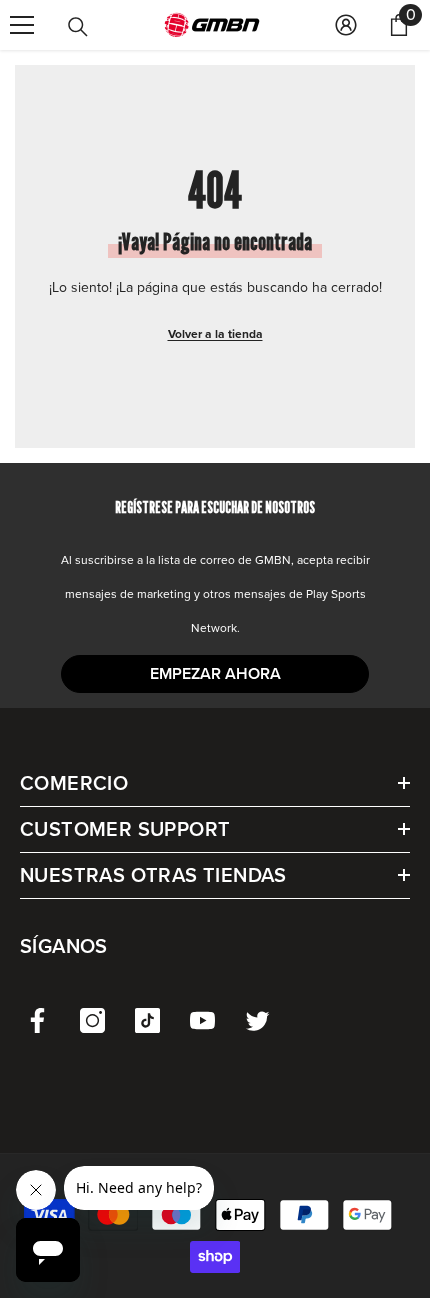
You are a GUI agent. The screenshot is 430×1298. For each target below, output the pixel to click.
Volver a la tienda (215, 334)
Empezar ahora (215, 673)
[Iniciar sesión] (346, 25)
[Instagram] (92, 1020)
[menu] (22, 25)
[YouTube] (202, 1020)
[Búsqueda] (78, 27)
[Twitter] (257, 1020)
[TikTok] (147, 1020)
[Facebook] (37, 1020)
